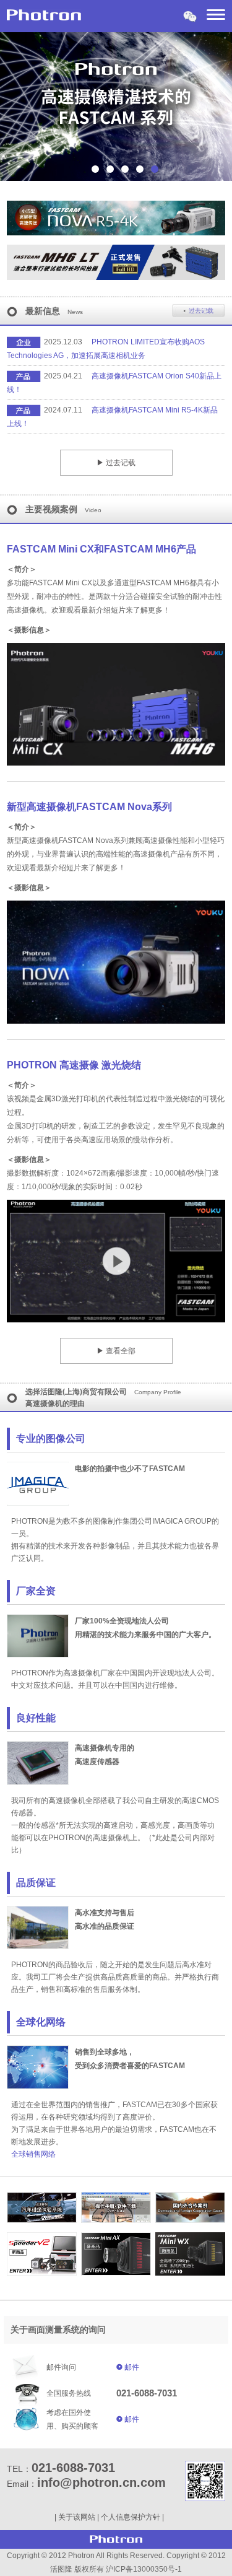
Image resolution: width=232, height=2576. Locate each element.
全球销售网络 (33, 2154)
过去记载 (201, 311)
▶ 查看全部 (116, 1351)
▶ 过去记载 (116, 463)
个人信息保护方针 (131, 2517)
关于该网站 (77, 2517)
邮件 (132, 2367)
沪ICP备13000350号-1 (144, 2569)
